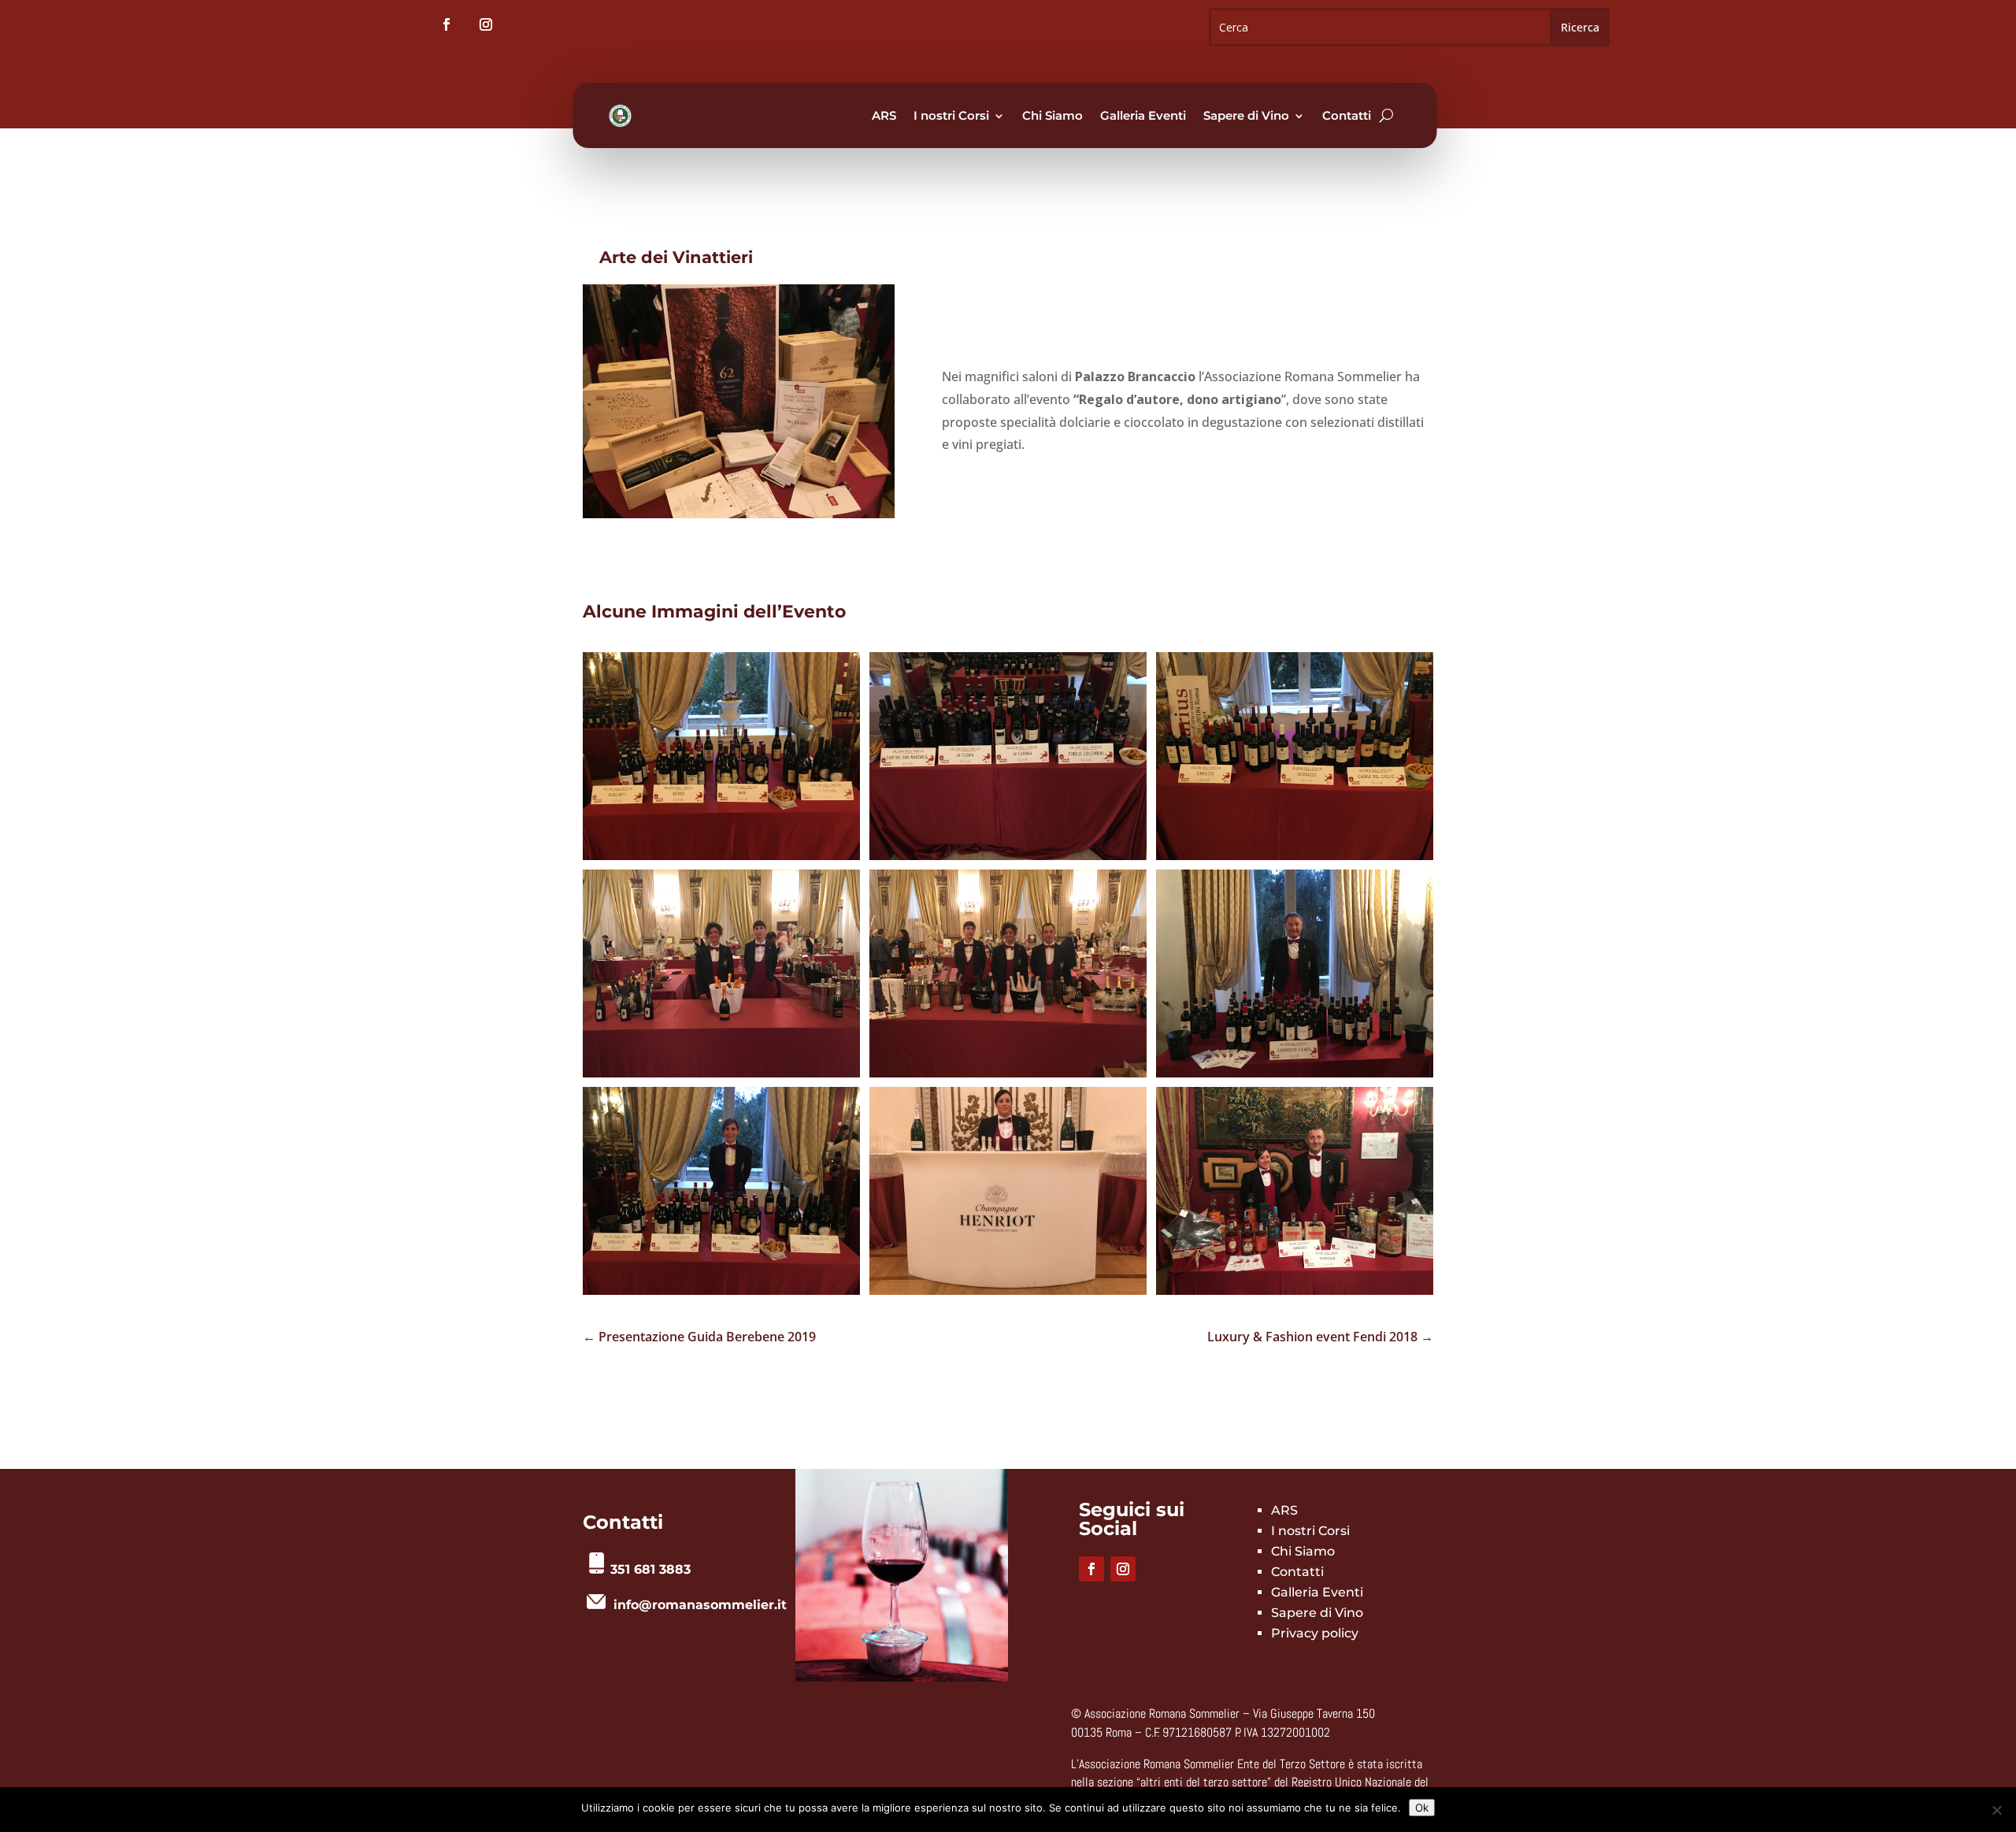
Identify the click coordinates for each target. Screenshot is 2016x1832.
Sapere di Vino (1246, 115)
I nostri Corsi (951, 115)
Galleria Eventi (1143, 115)
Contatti (1347, 115)
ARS (884, 115)
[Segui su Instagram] (486, 24)
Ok (1422, 1808)
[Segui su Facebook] (447, 24)
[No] (1996, 1810)
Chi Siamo (1052, 115)
